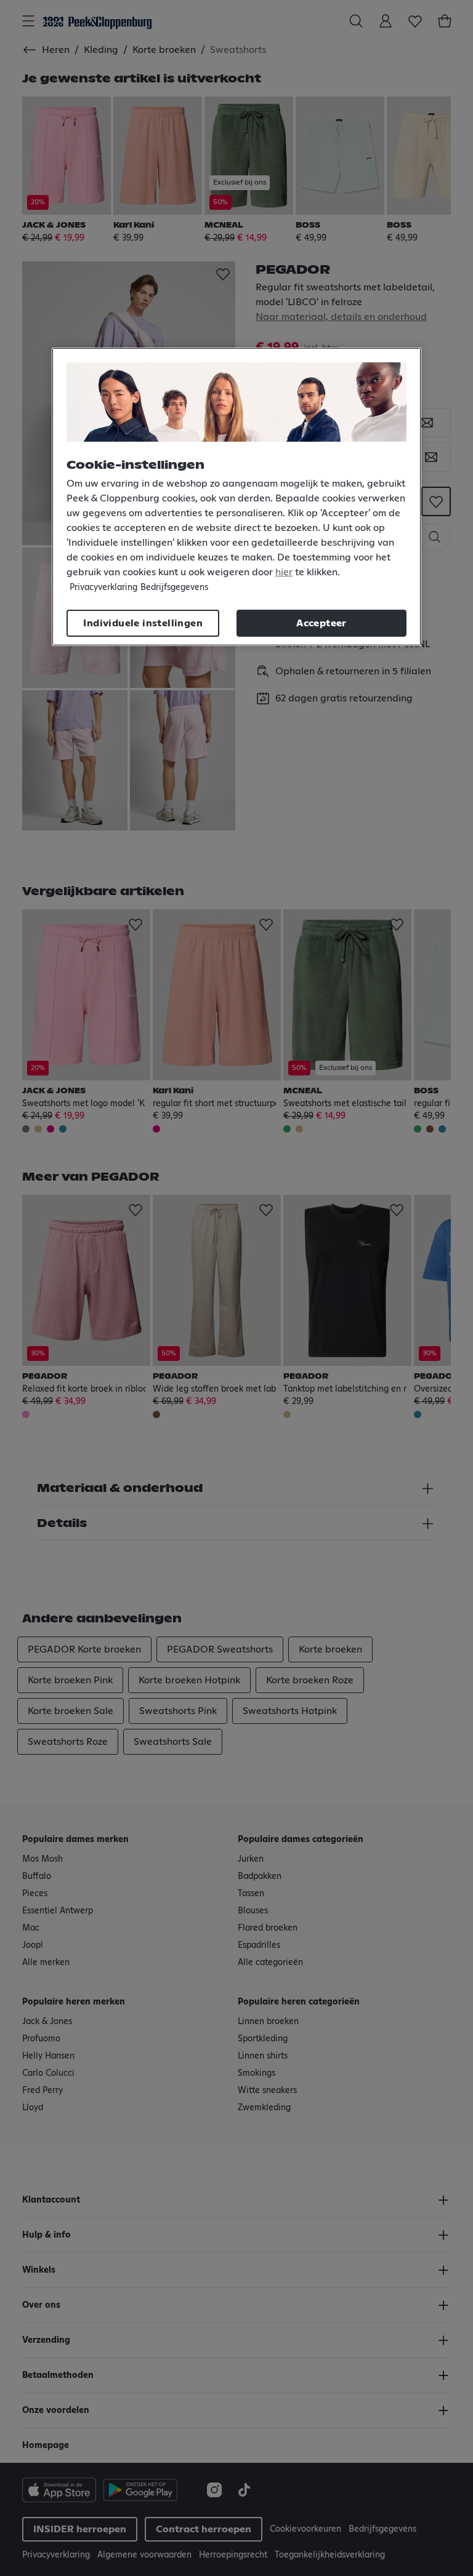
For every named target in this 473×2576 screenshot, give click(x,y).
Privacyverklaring (103, 588)
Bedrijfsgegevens (174, 588)
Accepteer (321, 623)
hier (284, 572)
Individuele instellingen (143, 623)
